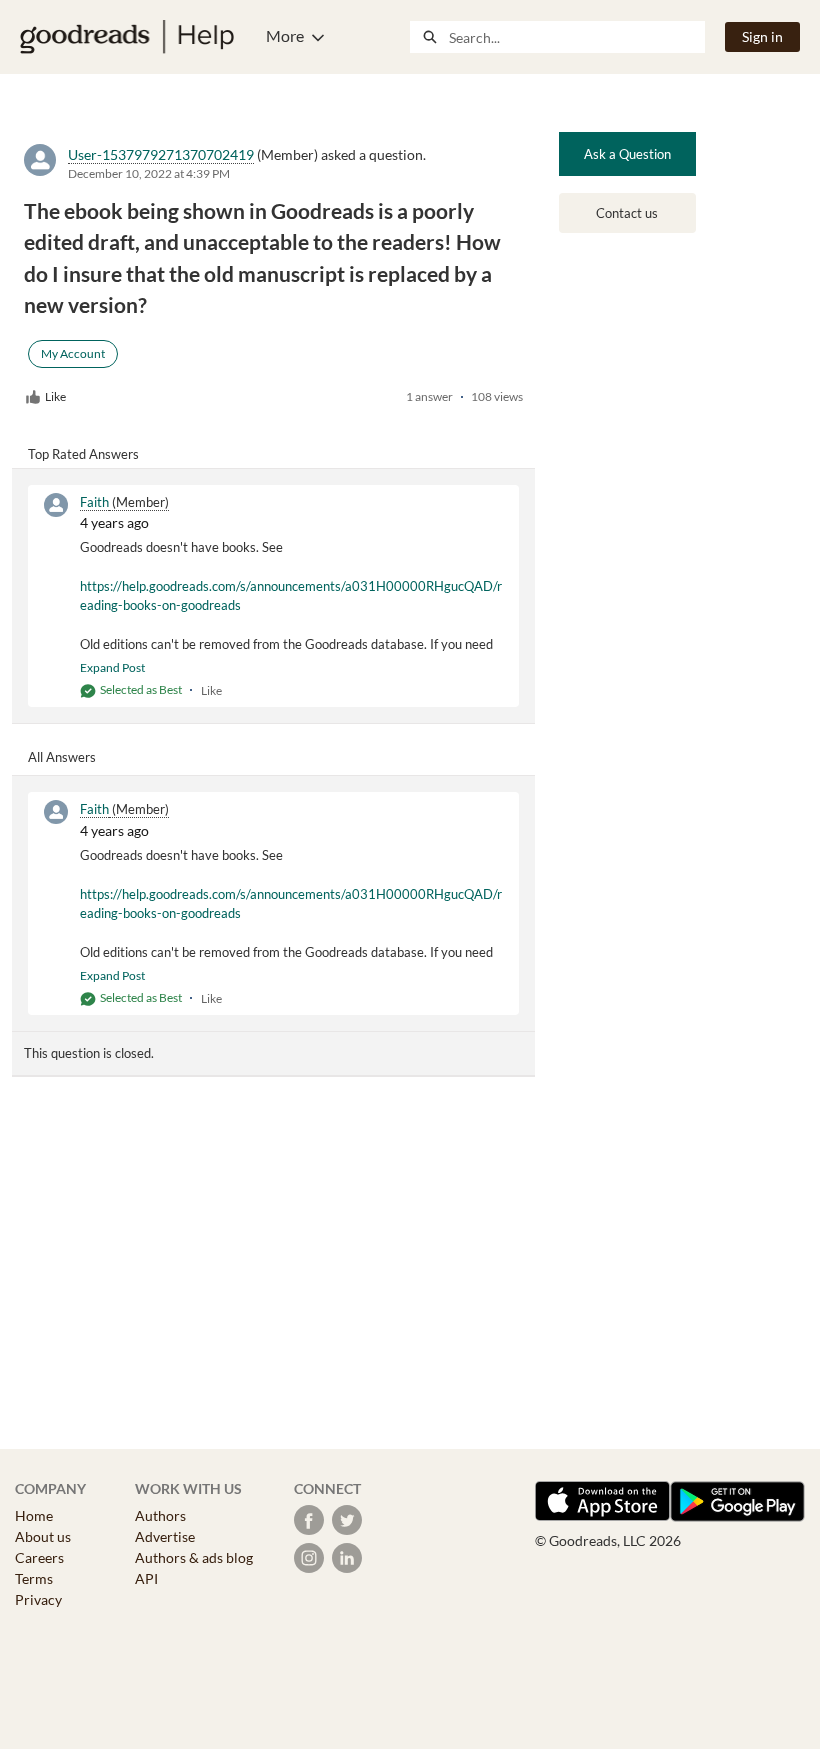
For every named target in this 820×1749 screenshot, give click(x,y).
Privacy (38, 1599)
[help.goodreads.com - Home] (127, 37)
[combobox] (576, 37)
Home (34, 1515)
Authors (160, 1515)
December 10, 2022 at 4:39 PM (149, 173)
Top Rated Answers (83, 454)
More (285, 35)
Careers (39, 1557)
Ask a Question (627, 154)
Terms (34, 1578)
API (146, 1578)
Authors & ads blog (194, 1557)
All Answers (62, 757)
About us (43, 1536)
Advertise (165, 1536)
